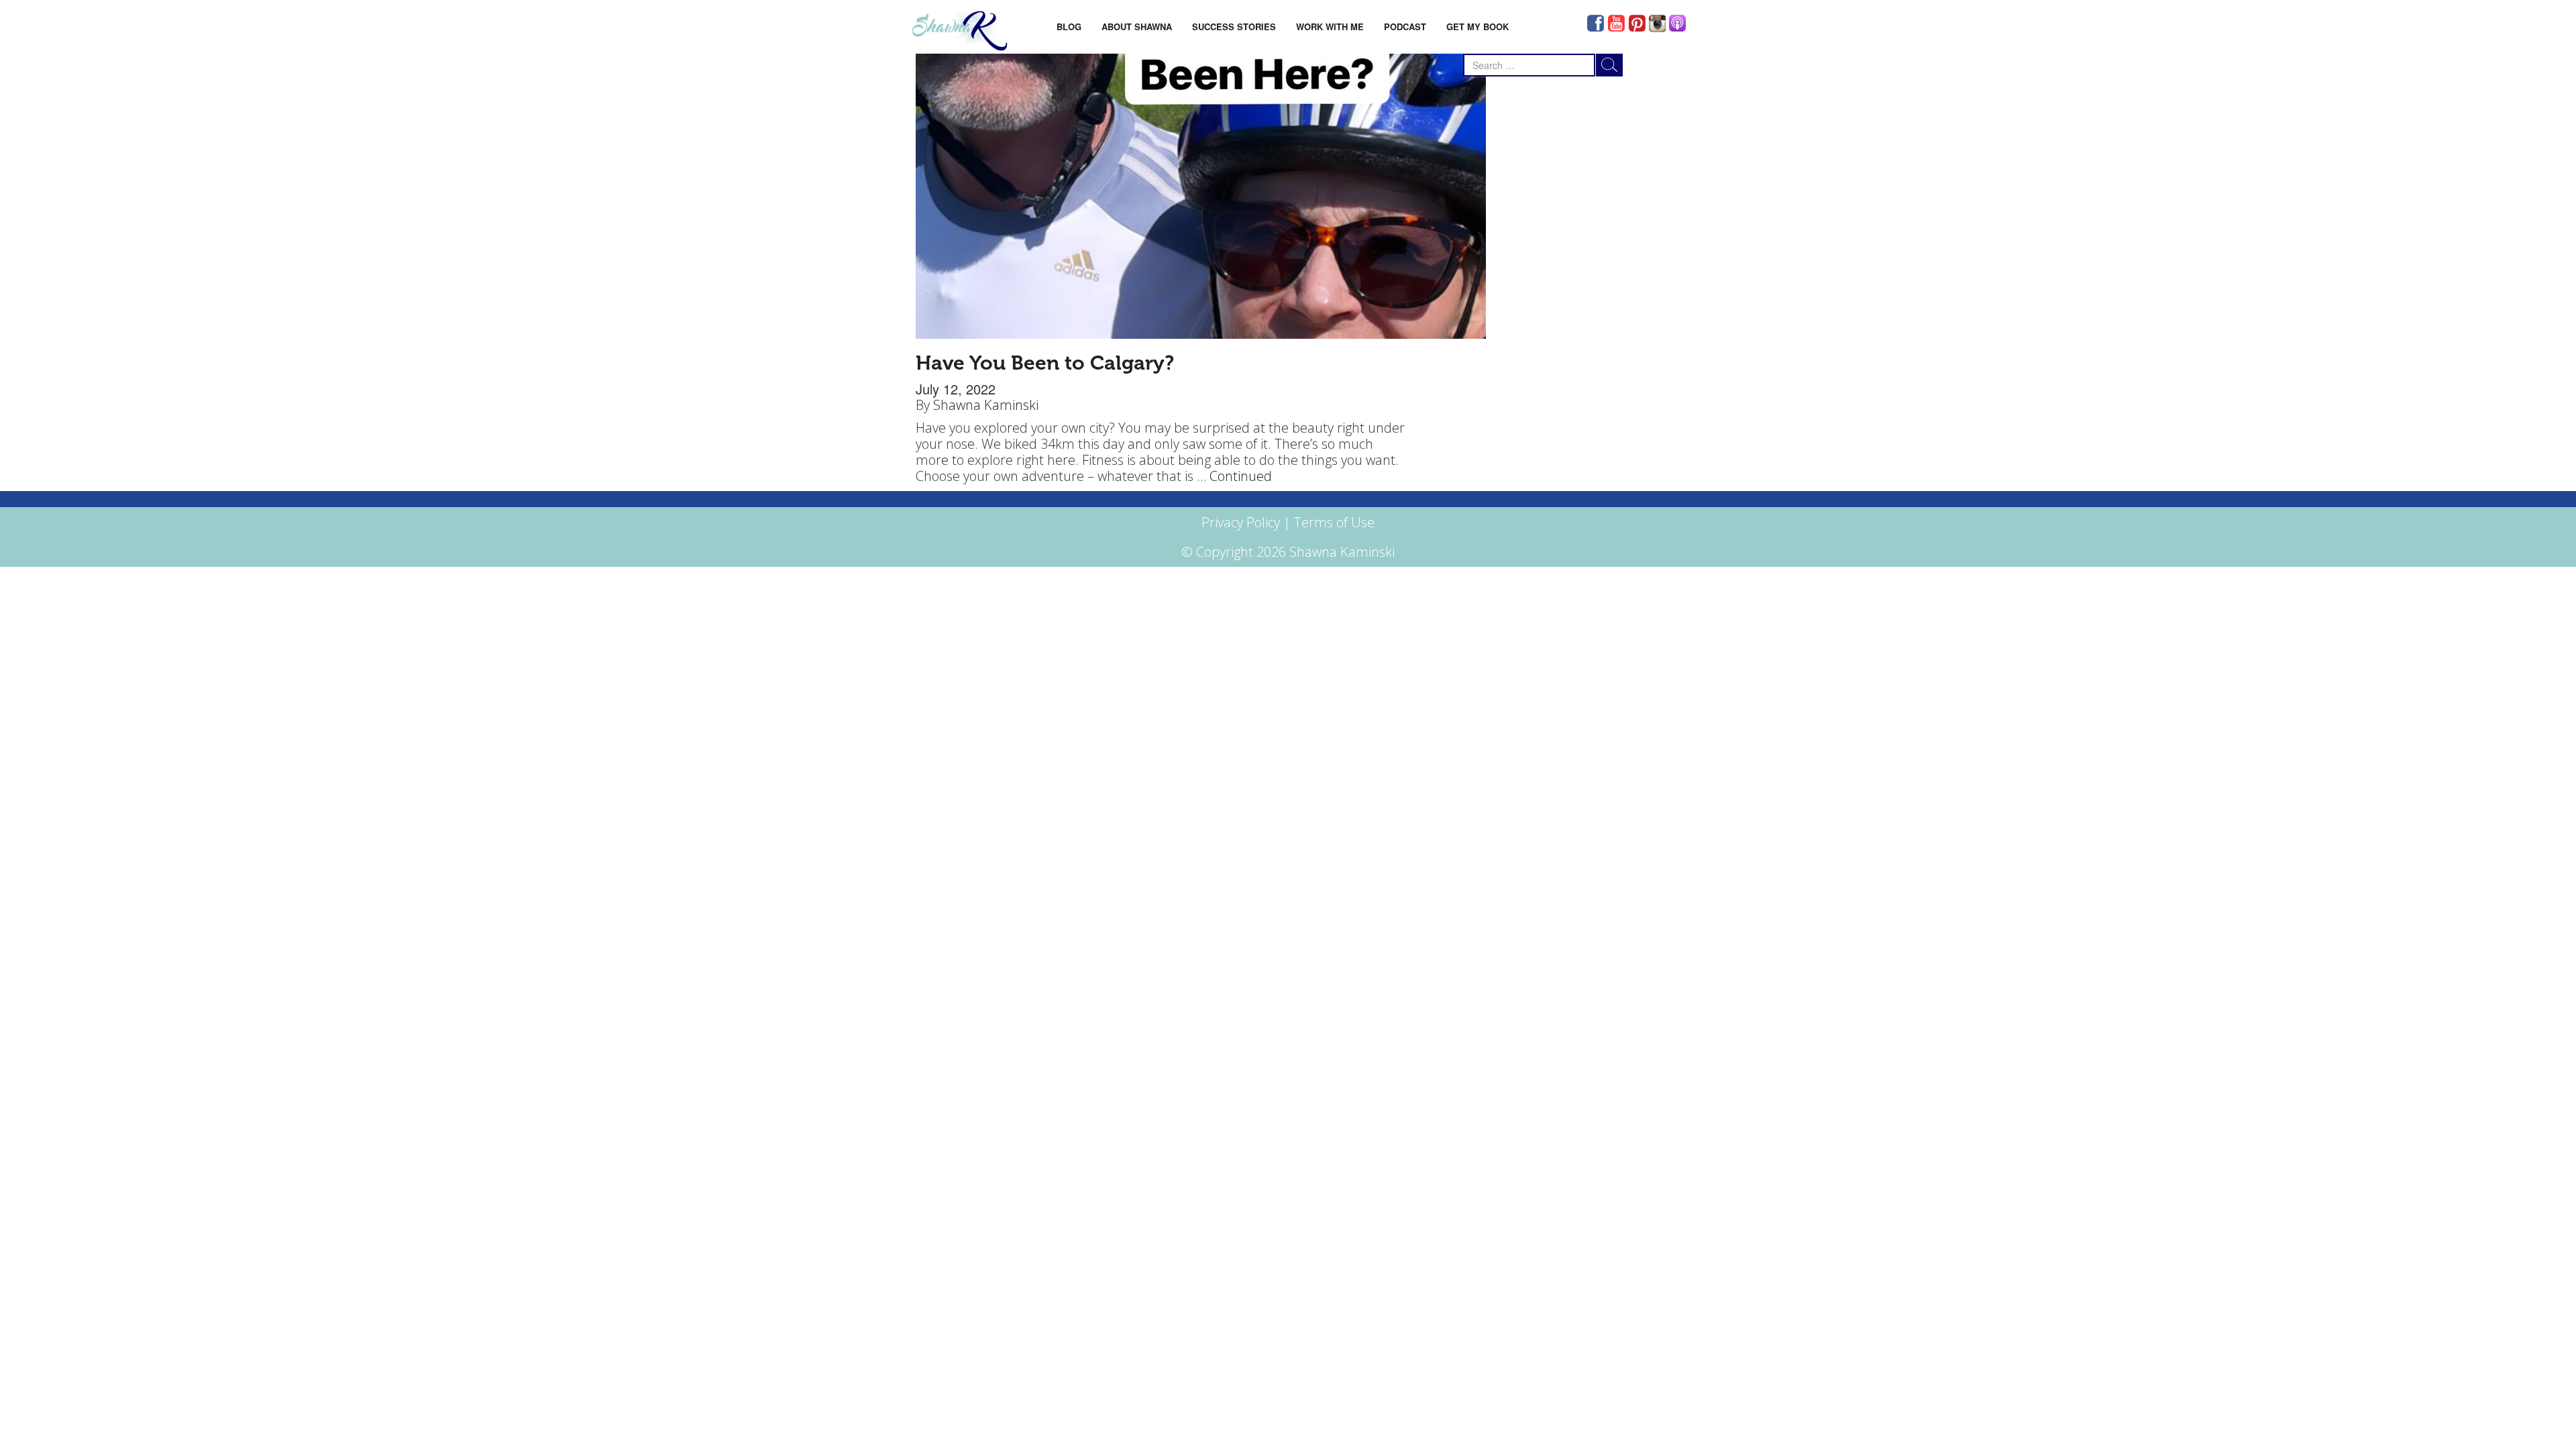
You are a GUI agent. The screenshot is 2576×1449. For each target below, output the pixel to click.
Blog (1069, 26)
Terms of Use (1334, 522)
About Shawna (1137, 26)
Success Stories (1234, 26)
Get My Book (1478, 26)
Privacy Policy (1241, 522)
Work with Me (1330, 26)
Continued (1241, 476)
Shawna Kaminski (986, 405)
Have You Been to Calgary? (1045, 363)
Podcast (1405, 26)
